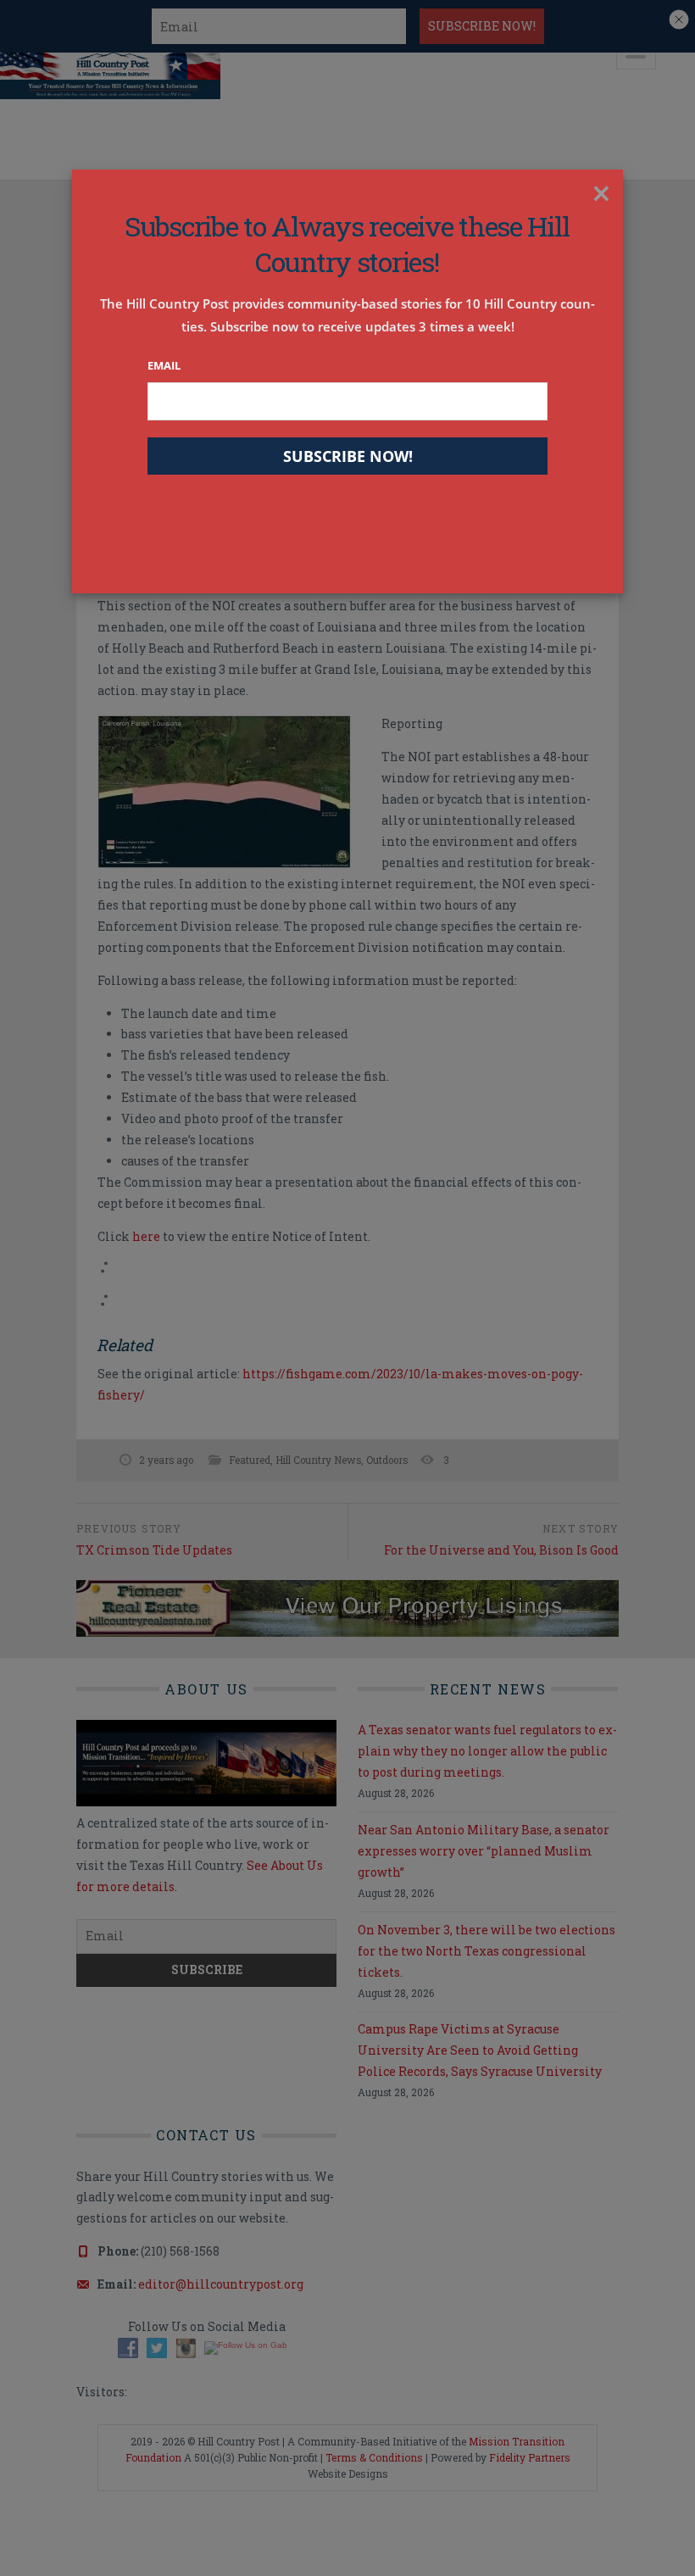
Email (164, 365)
